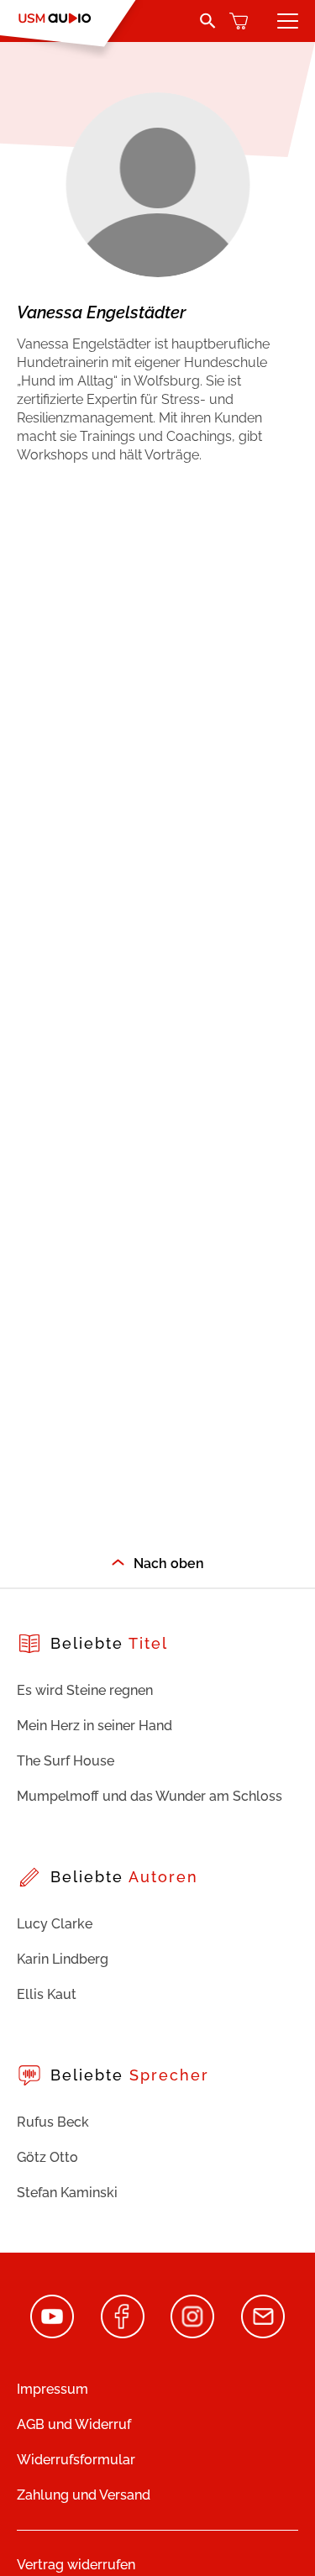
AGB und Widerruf (74, 2424)
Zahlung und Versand (84, 2495)
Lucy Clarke (55, 1924)
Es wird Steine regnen (85, 1690)
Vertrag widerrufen (76, 2565)
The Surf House (66, 1761)
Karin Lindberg (63, 1959)
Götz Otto (47, 2157)
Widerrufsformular (76, 2460)
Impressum (52, 2389)
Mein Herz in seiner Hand (94, 1726)
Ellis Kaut (47, 1994)
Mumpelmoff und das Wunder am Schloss (150, 1796)
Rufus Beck (53, 2122)
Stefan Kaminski (67, 2193)
